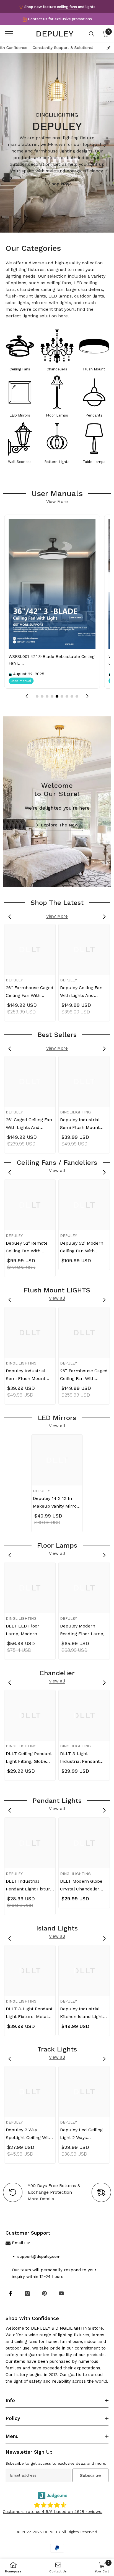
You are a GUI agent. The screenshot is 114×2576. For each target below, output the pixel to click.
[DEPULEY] (20, 348)
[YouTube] (61, 2293)
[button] (27, 696)
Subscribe (90, 2475)
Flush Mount (94, 369)
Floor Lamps (57, 415)
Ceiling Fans (20, 369)
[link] (94, 441)
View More (57, 502)
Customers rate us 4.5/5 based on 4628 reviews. (53, 2512)
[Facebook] (11, 2293)
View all (57, 1171)
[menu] (9, 34)
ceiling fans (68, 7)
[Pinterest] (44, 2293)
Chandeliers (57, 369)
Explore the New (60, 825)
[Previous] (10, 917)
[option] (30, 973)
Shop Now (60, 184)
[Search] (92, 34)
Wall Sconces (20, 462)
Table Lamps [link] (94, 462)
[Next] (104, 917)
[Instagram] (28, 2293)
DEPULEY (14, 980)
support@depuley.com (39, 2256)
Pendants (94, 415)
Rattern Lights (57, 462)
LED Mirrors (20, 415)
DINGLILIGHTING (75, 1112)
